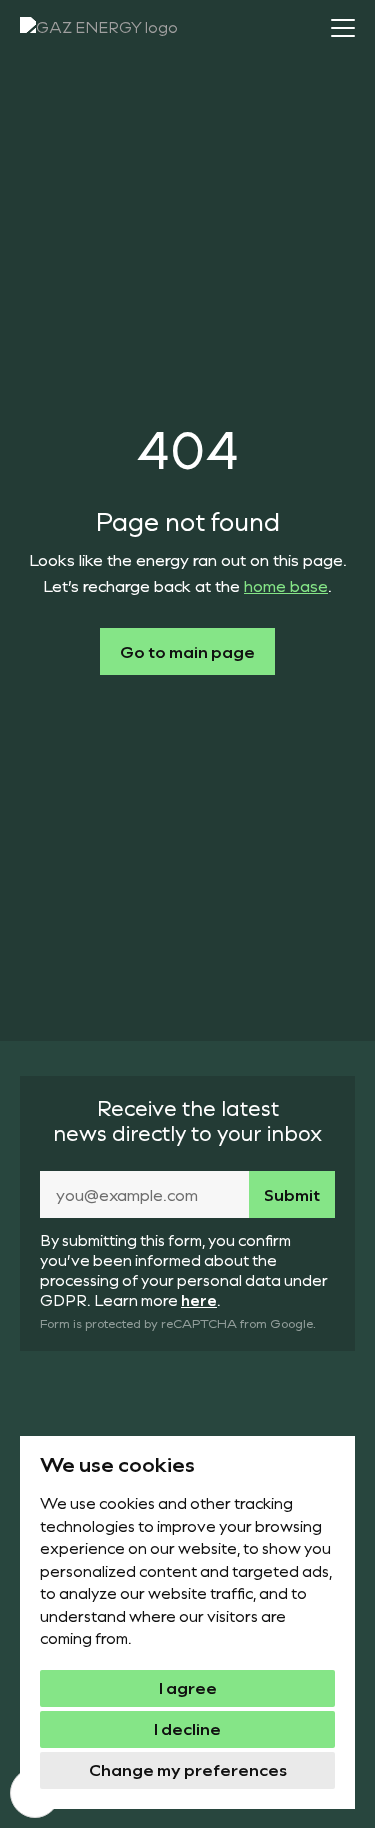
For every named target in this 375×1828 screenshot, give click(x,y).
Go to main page (187, 651)
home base (286, 585)
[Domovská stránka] (110, 31)
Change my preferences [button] (188, 1769)
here (199, 1300)
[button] (343, 28)
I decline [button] (187, 1728)
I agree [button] (188, 1687)
